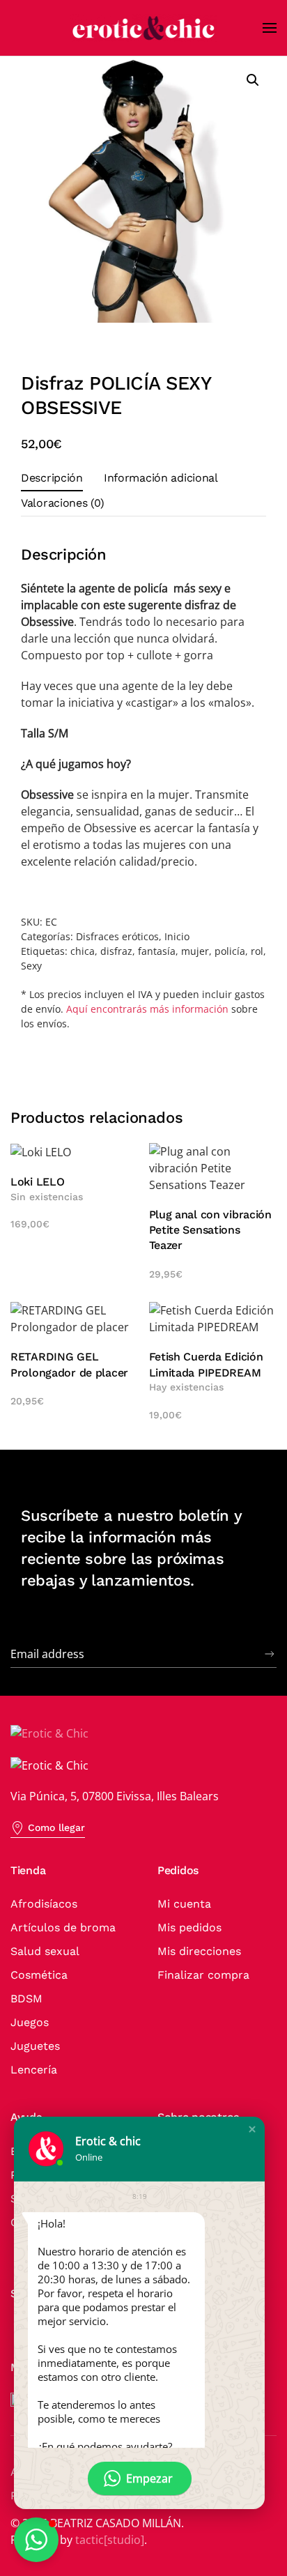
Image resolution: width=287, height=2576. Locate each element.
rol (257, 951)
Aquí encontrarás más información (147, 1009)
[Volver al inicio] (143, 28)
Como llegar (56, 1827)
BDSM (26, 1999)
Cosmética (39, 1975)
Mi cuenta (184, 1904)
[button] (270, 28)
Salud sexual (45, 1951)
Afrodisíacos (44, 1904)
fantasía (157, 951)
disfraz (116, 951)
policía (230, 951)
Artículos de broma (63, 1927)
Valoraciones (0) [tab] (62, 503)
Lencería (34, 2070)
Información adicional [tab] (161, 478)
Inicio (177, 936)
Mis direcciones (199, 1951)
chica (83, 951)
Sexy (31, 966)
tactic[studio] (110, 2540)
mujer (195, 951)
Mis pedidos (189, 1927)
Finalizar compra (203, 1975)
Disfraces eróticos (117, 936)
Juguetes (35, 2046)
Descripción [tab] (52, 478)
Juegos (30, 2022)
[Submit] (270, 1654)
